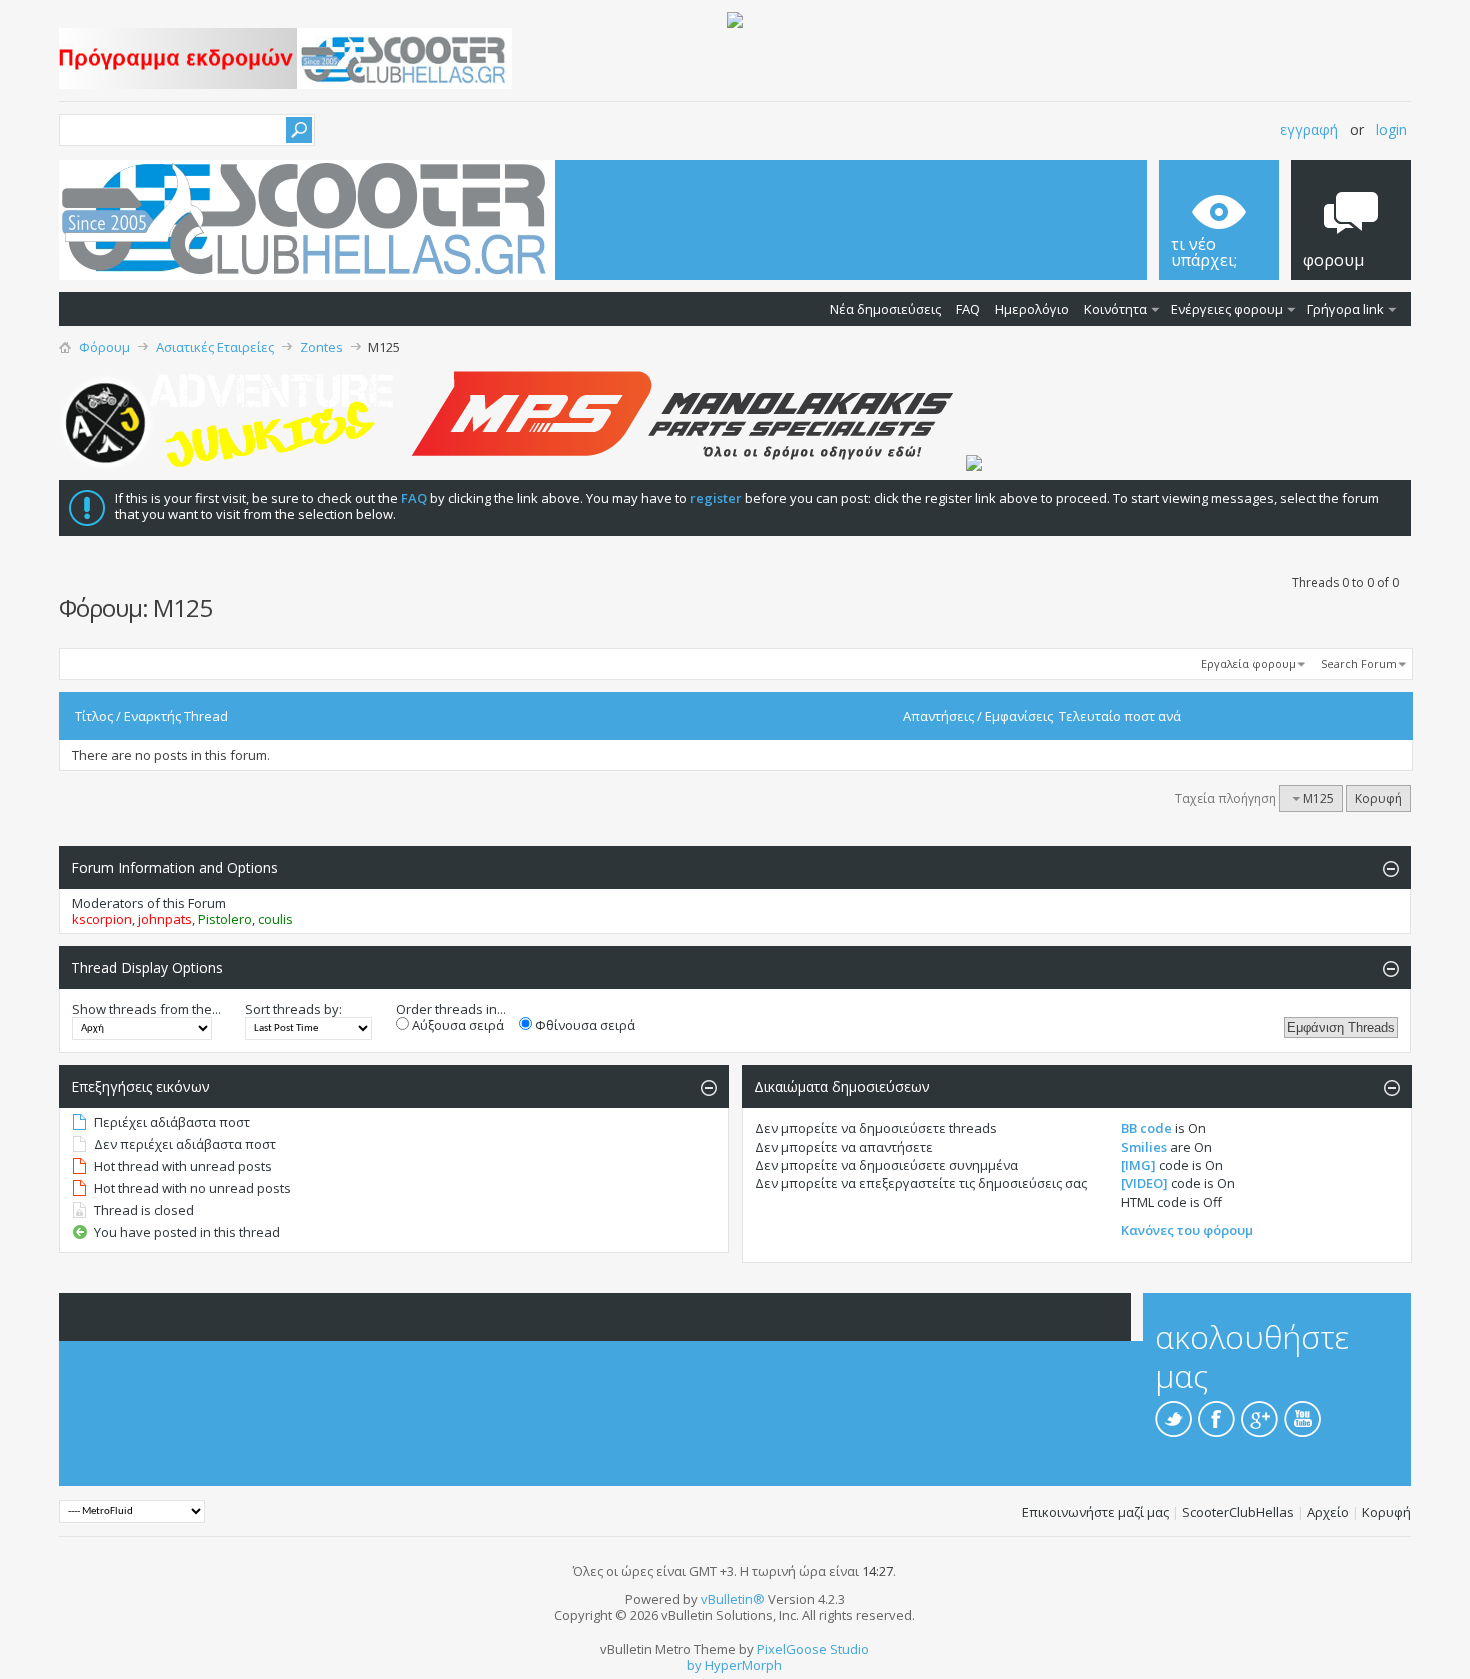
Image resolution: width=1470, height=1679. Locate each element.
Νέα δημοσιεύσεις (885, 309)
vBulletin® (733, 1599)
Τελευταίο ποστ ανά (1120, 716)
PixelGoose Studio (813, 1649)
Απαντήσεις (938, 716)
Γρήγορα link (1345, 309)
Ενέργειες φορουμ (1227, 309)
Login (1391, 129)
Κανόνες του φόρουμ (1187, 1230)
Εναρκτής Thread (176, 716)
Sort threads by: (293, 1009)
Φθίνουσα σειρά (583, 1025)
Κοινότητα (1115, 309)
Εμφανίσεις (1019, 716)
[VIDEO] (1144, 1183)
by (694, 1665)
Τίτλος (94, 716)
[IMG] (1138, 1165)
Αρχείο (1328, 1512)
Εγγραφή (1309, 129)
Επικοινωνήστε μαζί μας (1095, 1512)
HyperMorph (743, 1665)
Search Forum (1359, 663)
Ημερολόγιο (1032, 309)
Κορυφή (1378, 798)
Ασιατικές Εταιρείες (215, 347)
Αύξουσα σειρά (456, 1025)
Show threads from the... (146, 1009)
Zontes (321, 347)
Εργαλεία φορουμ (1248, 663)
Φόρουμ (104, 347)
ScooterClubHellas (1238, 1512)
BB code (1146, 1128)
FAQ (968, 309)
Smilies (1144, 1147)
